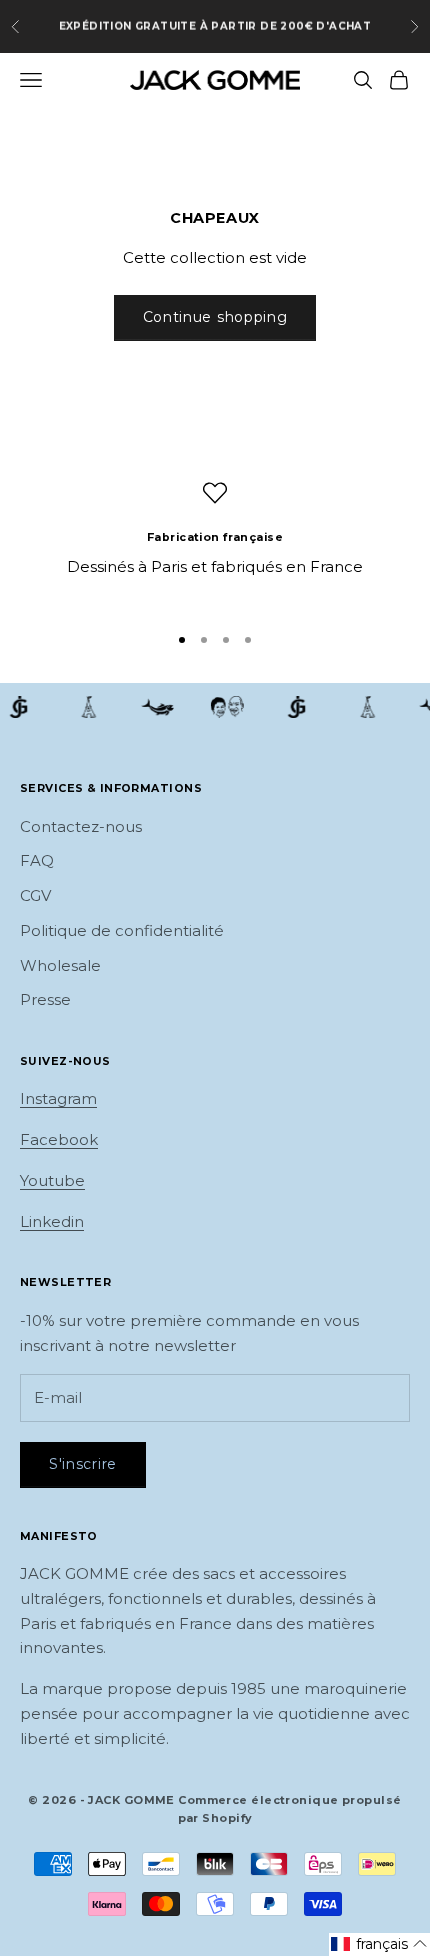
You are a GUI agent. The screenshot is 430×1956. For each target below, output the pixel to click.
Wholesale (60, 965)
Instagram (58, 1098)
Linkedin (52, 1221)
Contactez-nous (81, 826)
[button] (379, 1944)
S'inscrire (83, 1464)
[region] (215, 543)
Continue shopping (215, 317)
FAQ (37, 860)
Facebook (59, 1139)
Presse (45, 999)
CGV (35, 895)
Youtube (52, 1180)
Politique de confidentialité (122, 930)
